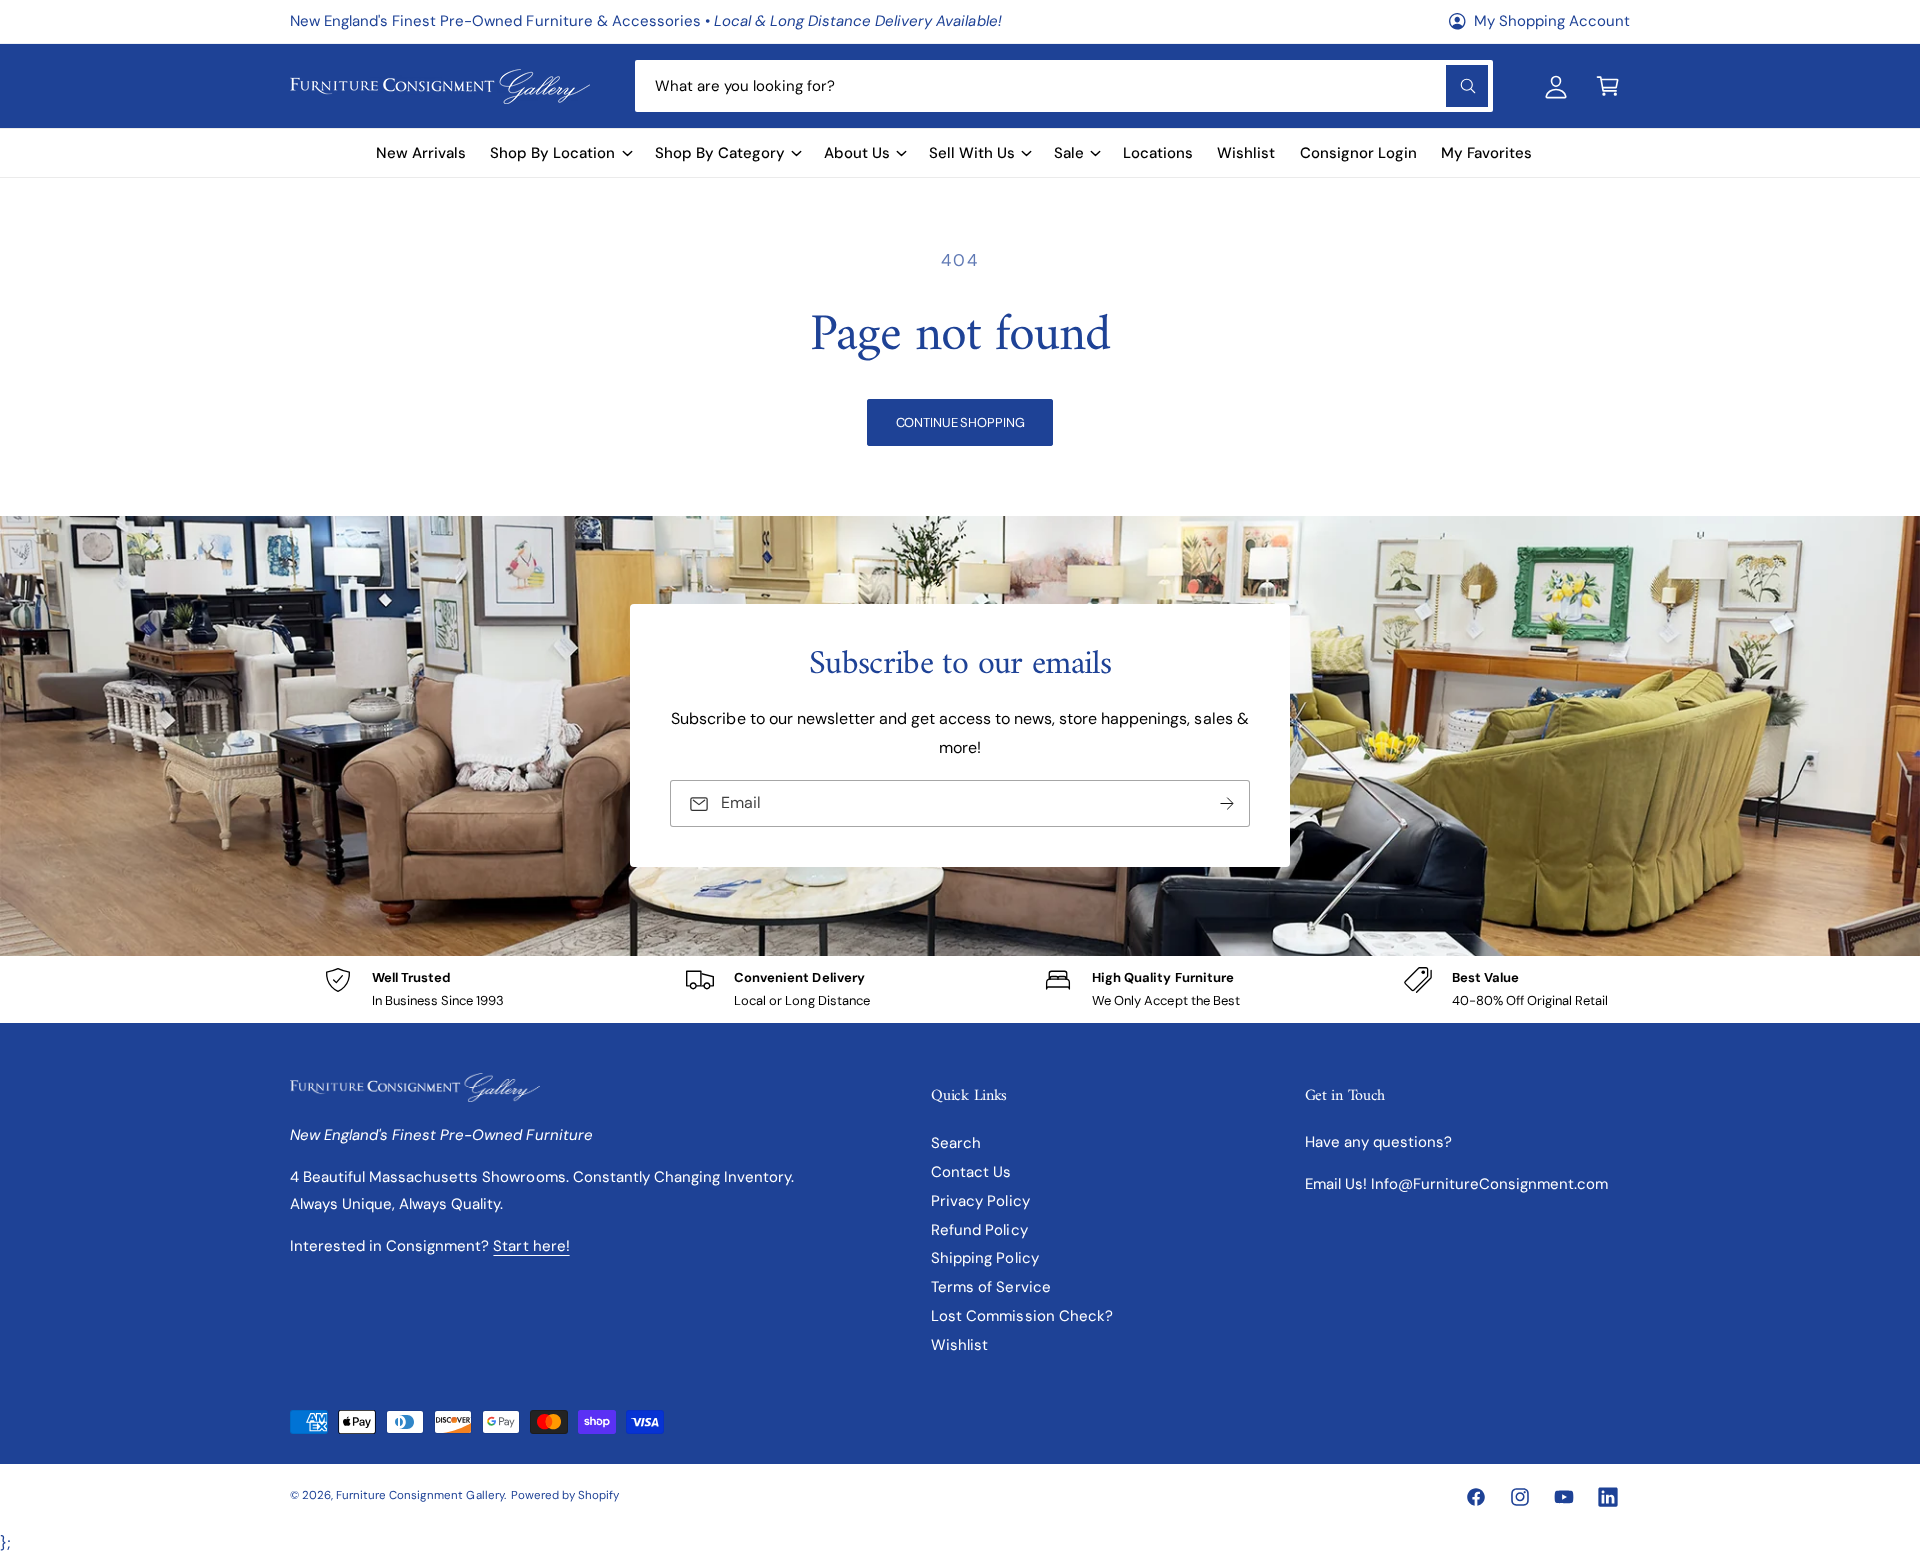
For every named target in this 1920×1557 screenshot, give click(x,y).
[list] (960, 989)
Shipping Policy (984, 1258)
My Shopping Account (1552, 21)
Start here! (531, 1246)
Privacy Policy (980, 1201)
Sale (1069, 153)
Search (956, 1143)
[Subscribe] (1227, 804)
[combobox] (1063, 86)
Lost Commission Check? (1021, 1316)
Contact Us (971, 1172)
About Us (857, 153)
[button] (1608, 86)
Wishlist (959, 1345)
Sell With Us (972, 153)
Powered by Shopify (565, 1495)
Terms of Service (990, 1287)
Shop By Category (720, 153)
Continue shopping (960, 422)
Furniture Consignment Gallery (419, 1495)
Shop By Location (552, 153)
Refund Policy (979, 1230)
